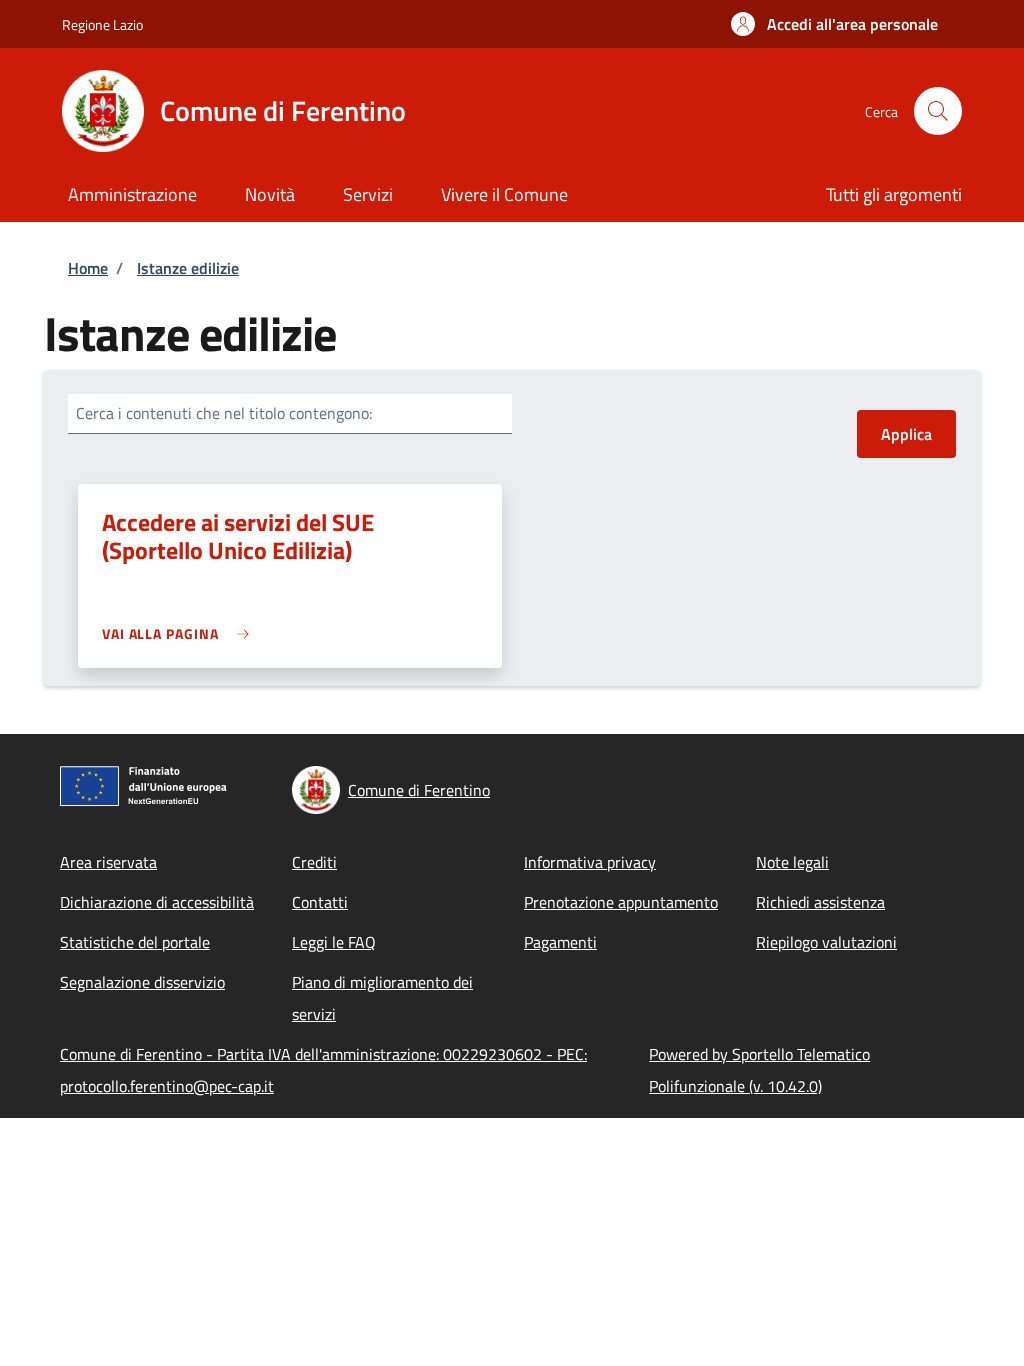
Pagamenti (560, 942)
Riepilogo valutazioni (826, 942)
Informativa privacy (590, 862)
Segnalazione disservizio (142, 982)
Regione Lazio (102, 24)
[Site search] (938, 111)
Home (88, 268)
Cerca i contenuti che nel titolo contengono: (224, 413)
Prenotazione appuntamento (621, 902)
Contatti (320, 902)
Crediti (314, 862)
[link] (180, 633)
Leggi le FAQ (334, 942)
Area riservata (108, 862)
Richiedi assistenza (820, 902)
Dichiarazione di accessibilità (157, 902)
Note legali (792, 862)
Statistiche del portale (135, 942)
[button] (834, 24)
